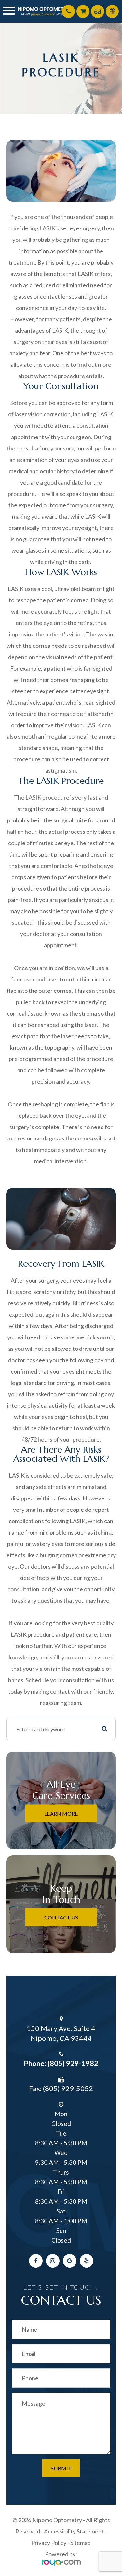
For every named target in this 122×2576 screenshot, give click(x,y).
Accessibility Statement (74, 2531)
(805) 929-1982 (73, 2063)
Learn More (61, 1813)
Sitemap (81, 2543)
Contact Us (61, 1917)
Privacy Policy (49, 2543)
